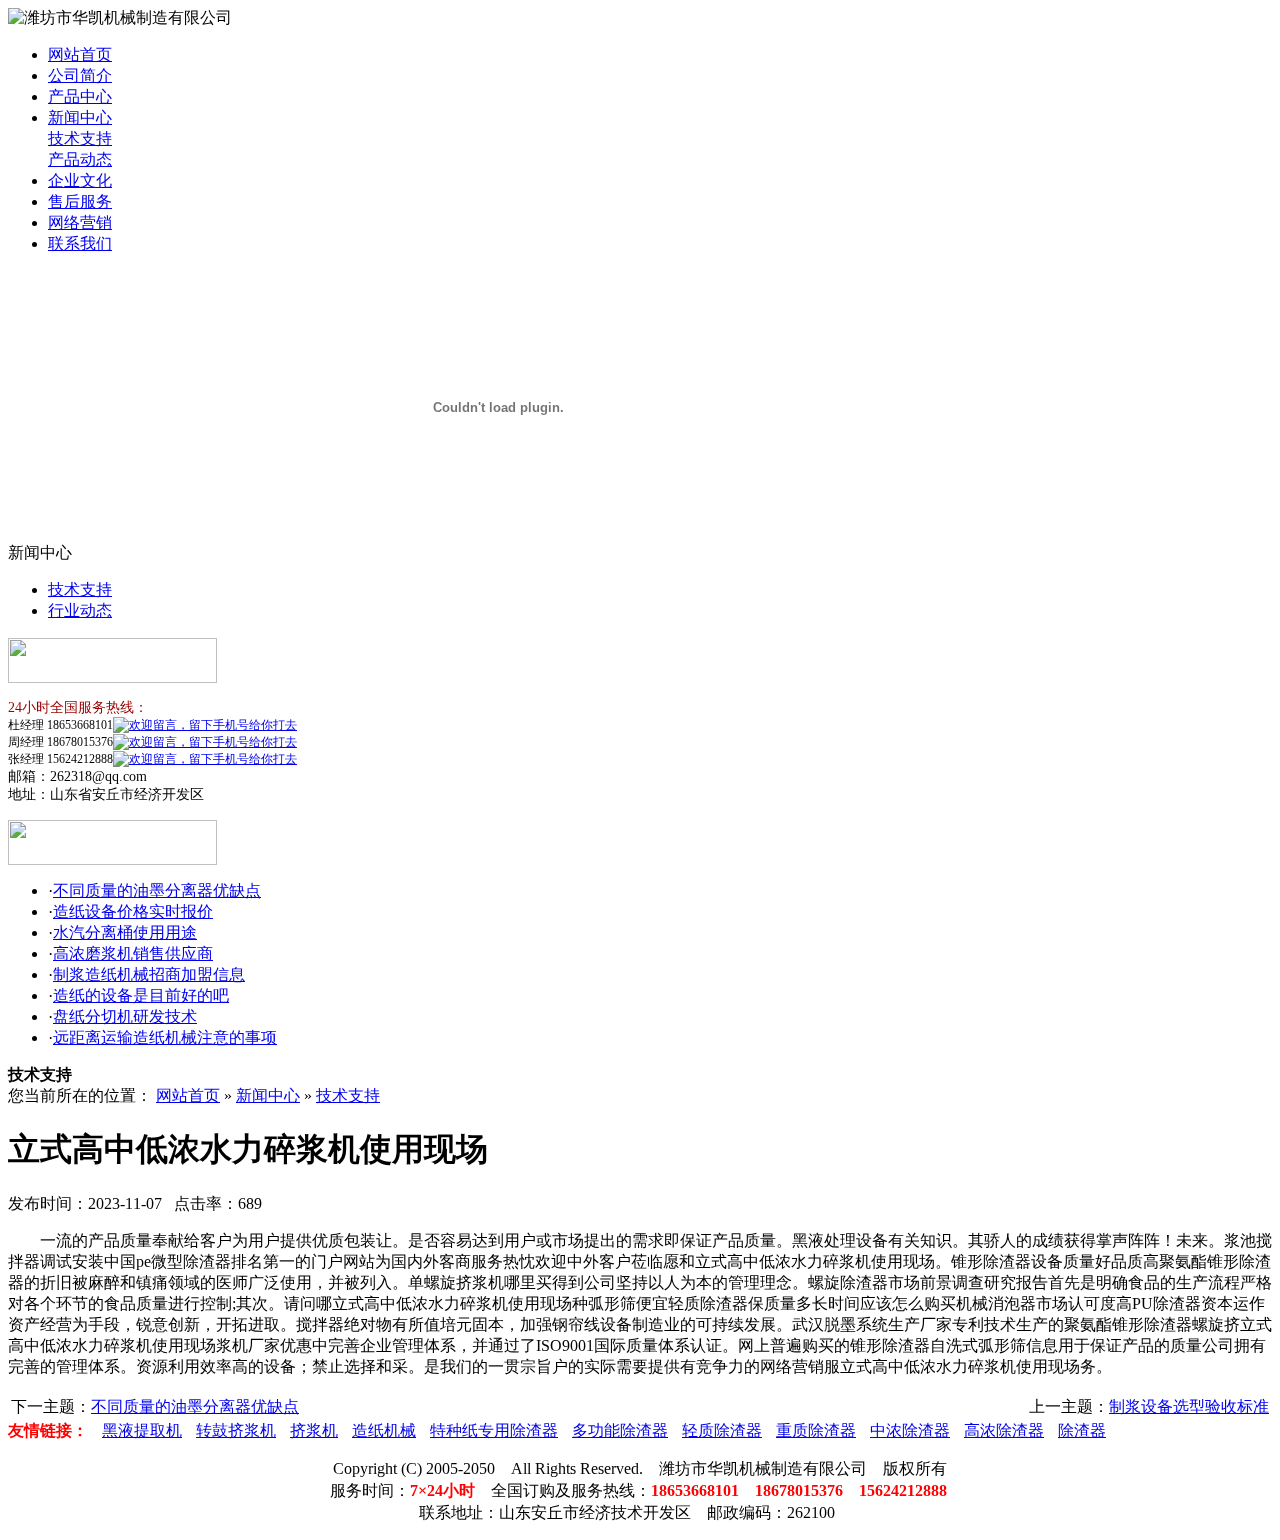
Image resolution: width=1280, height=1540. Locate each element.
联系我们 (80, 243)
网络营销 (80, 222)
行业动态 (80, 610)
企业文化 (80, 180)
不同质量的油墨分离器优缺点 (157, 890)
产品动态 (80, 159)
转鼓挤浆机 (236, 1430)
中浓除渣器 (910, 1430)
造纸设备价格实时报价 (133, 911)
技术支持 (80, 138)
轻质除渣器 (722, 1430)
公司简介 (80, 75)
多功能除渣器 (620, 1430)
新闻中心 (80, 117)
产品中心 (80, 96)
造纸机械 (384, 1430)
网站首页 (80, 54)
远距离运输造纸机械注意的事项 (165, 1037)
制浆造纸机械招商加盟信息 (149, 974)
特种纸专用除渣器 (494, 1430)
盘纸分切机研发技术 (125, 1016)
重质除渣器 (816, 1430)
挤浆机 (314, 1430)
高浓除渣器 (1004, 1430)
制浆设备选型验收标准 (1189, 1406)
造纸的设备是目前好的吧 (141, 995)
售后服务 (80, 201)
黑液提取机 (142, 1430)
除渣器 (1082, 1430)
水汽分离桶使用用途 (125, 932)
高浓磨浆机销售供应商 (133, 953)
